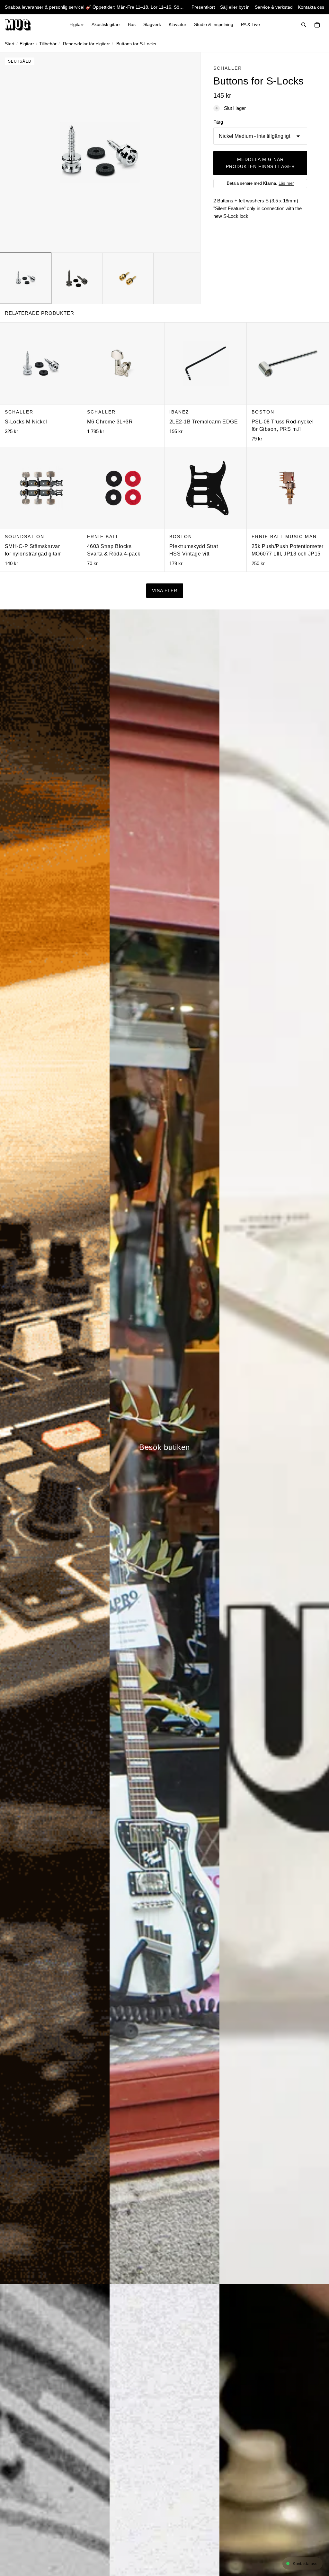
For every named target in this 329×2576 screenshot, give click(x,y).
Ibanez (179, 412)
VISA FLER (165, 591)
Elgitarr (27, 44)
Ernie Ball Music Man (284, 537)
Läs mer (286, 183)
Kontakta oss (311, 7)
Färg (218, 122)
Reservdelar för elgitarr (86, 44)
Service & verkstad (274, 7)
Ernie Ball (103, 537)
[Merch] (274, 1447)
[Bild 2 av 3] (77, 278)
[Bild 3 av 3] (128, 278)
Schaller (228, 68)
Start (10, 44)
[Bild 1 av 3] (26, 278)
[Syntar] (55, 1447)
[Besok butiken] (164, 1447)
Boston (263, 412)
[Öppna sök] (304, 25)
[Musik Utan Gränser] (18, 25)
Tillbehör (48, 44)
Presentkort (203, 7)
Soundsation (25, 537)
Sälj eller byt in (235, 7)
